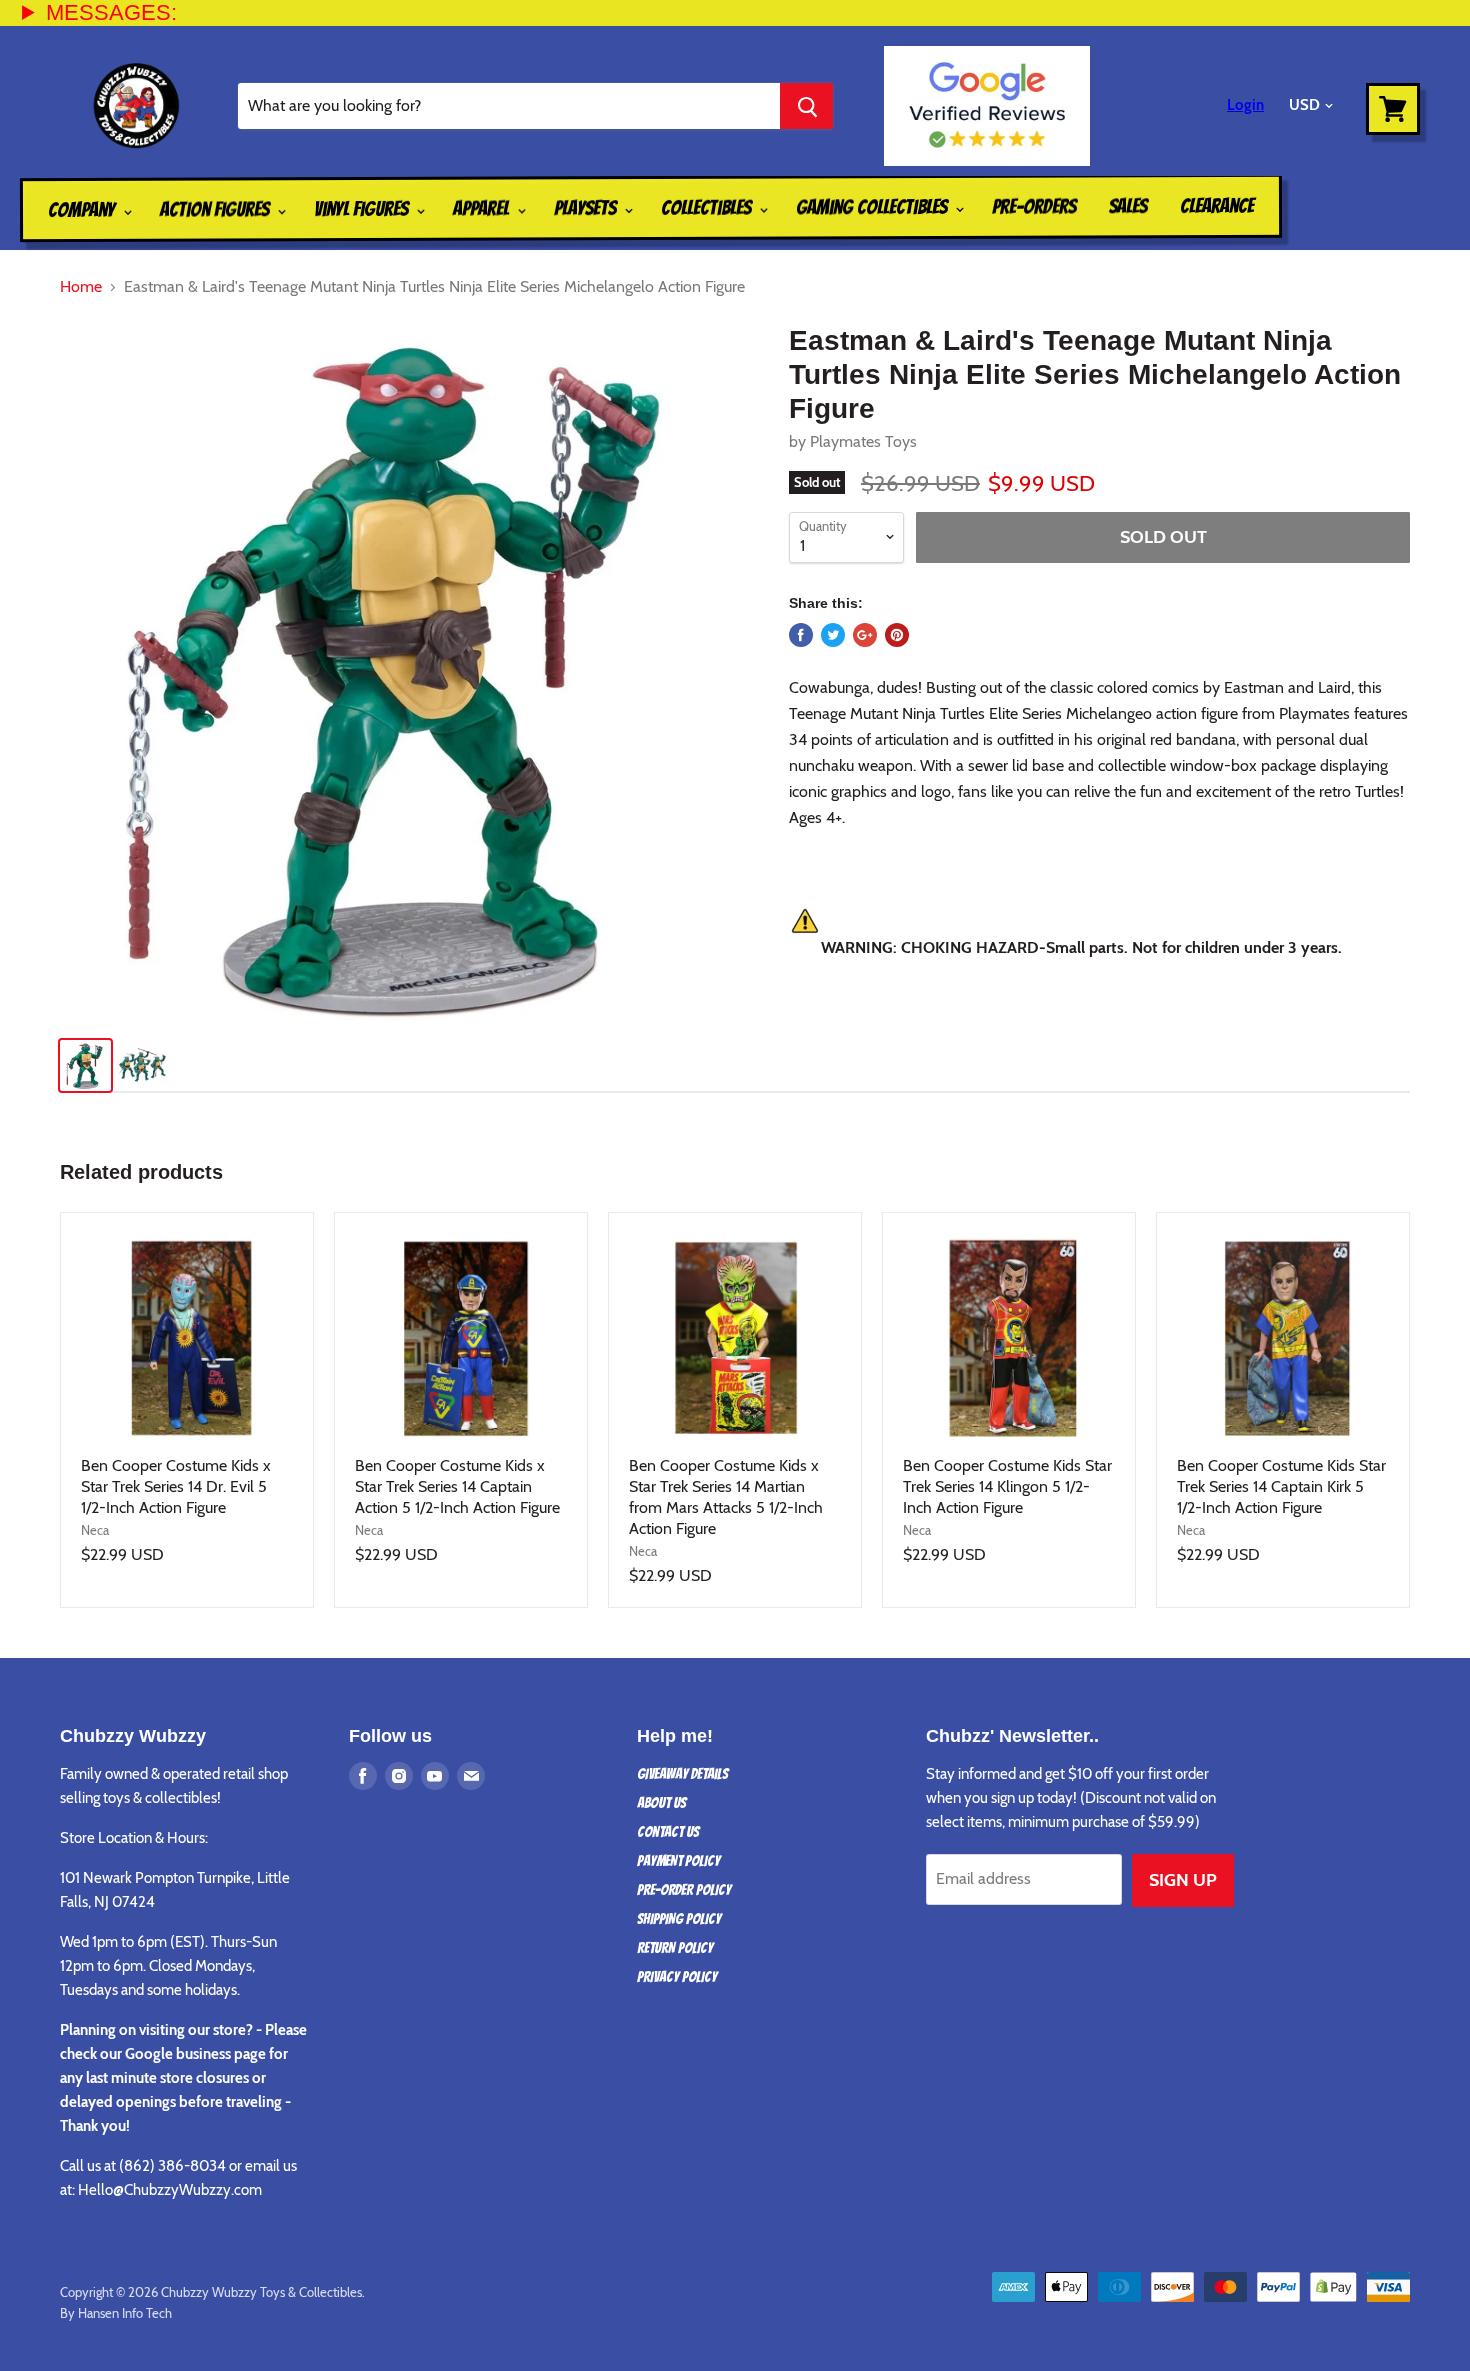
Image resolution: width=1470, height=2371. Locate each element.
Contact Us (668, 1832)
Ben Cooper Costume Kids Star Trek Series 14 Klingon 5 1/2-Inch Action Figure (1007, 1486)
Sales (1128, 206)
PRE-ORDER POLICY (684, 1890)
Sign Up (1183, 1880)
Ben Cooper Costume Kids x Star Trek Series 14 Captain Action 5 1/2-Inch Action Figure (457, 1486)
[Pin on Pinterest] (897, 635)
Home (81, 287)
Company (83, 210)
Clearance (1217, 206)
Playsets (587, 208)
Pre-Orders (1034, 206)
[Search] (806, 106)
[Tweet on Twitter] (833, 635)
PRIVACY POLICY (677, 1977)
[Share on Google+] (865, 635)
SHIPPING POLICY (679, 1919)
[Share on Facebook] (801, 635)
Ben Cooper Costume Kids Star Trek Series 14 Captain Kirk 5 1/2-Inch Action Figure (1281, 1486)
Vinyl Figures (363, 209)
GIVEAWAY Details (682, 1774)
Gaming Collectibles (873, 207)
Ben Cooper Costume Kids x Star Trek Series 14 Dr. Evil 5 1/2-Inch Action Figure (176, 1486)
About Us (661, 1803)
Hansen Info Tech (125, 2313)
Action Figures (216, 209)
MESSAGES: (111, 12)
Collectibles (708, 208)
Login (1245, 105)
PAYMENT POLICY (678, 1861)
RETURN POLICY (675, 1948)
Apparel (483, 208)
